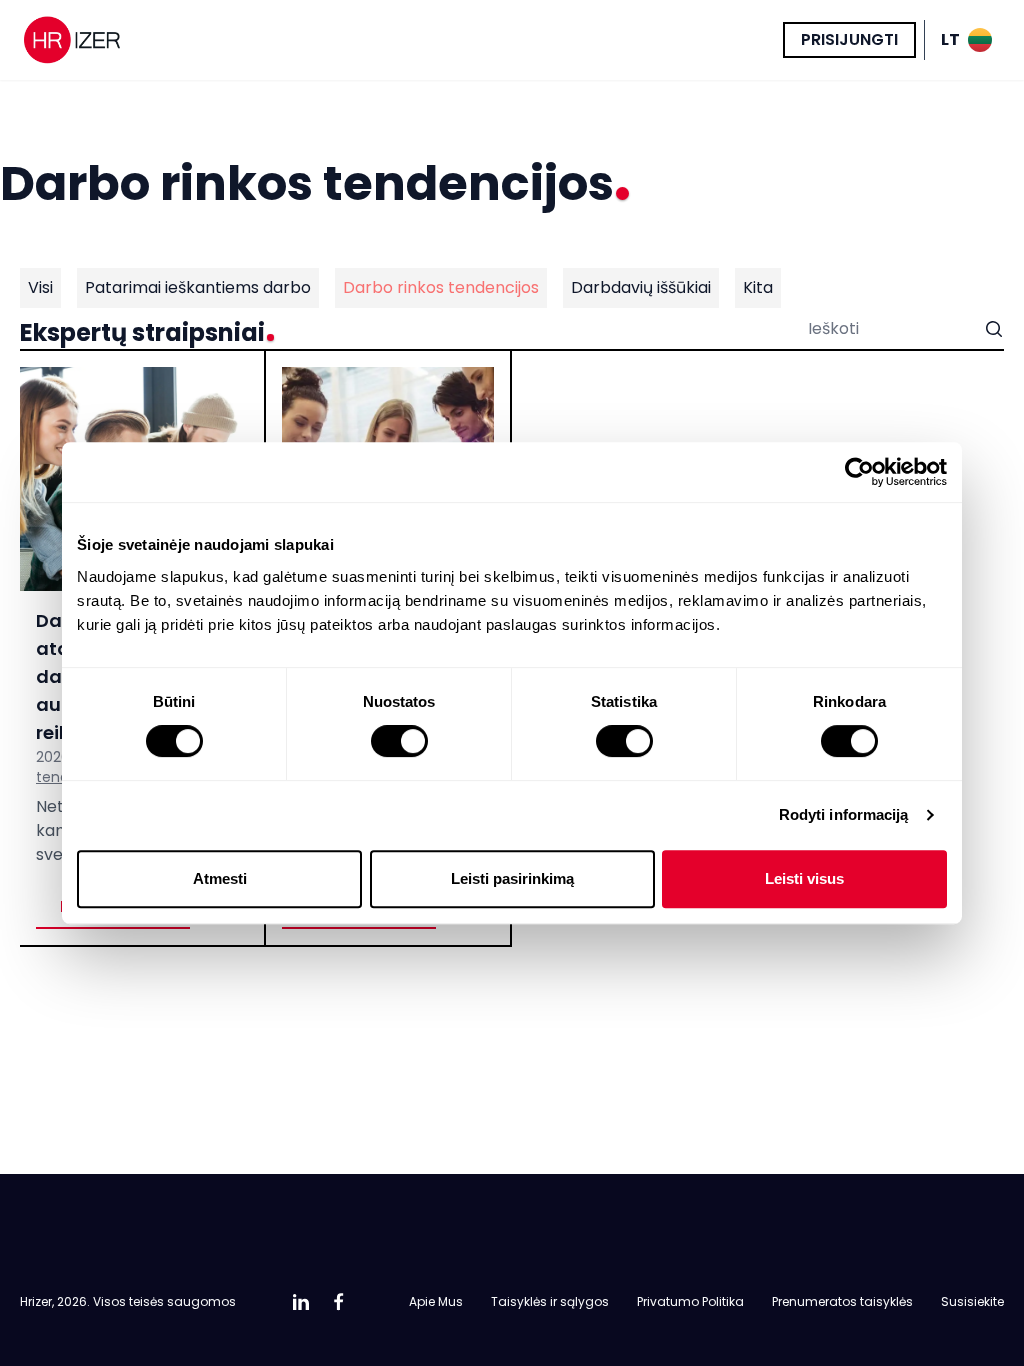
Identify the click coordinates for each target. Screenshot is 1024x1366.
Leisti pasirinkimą (512, 878)
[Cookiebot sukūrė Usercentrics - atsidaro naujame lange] (859, 472)
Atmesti (220, 878)
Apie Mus (436, 1301)
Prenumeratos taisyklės (842, 1301)
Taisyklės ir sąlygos (550, 1301)
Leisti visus (804, 878)
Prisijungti (849, 39)
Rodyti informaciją (844, 814)
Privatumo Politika (690, 1301)
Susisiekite (972, 1301)
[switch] (399, 741)
